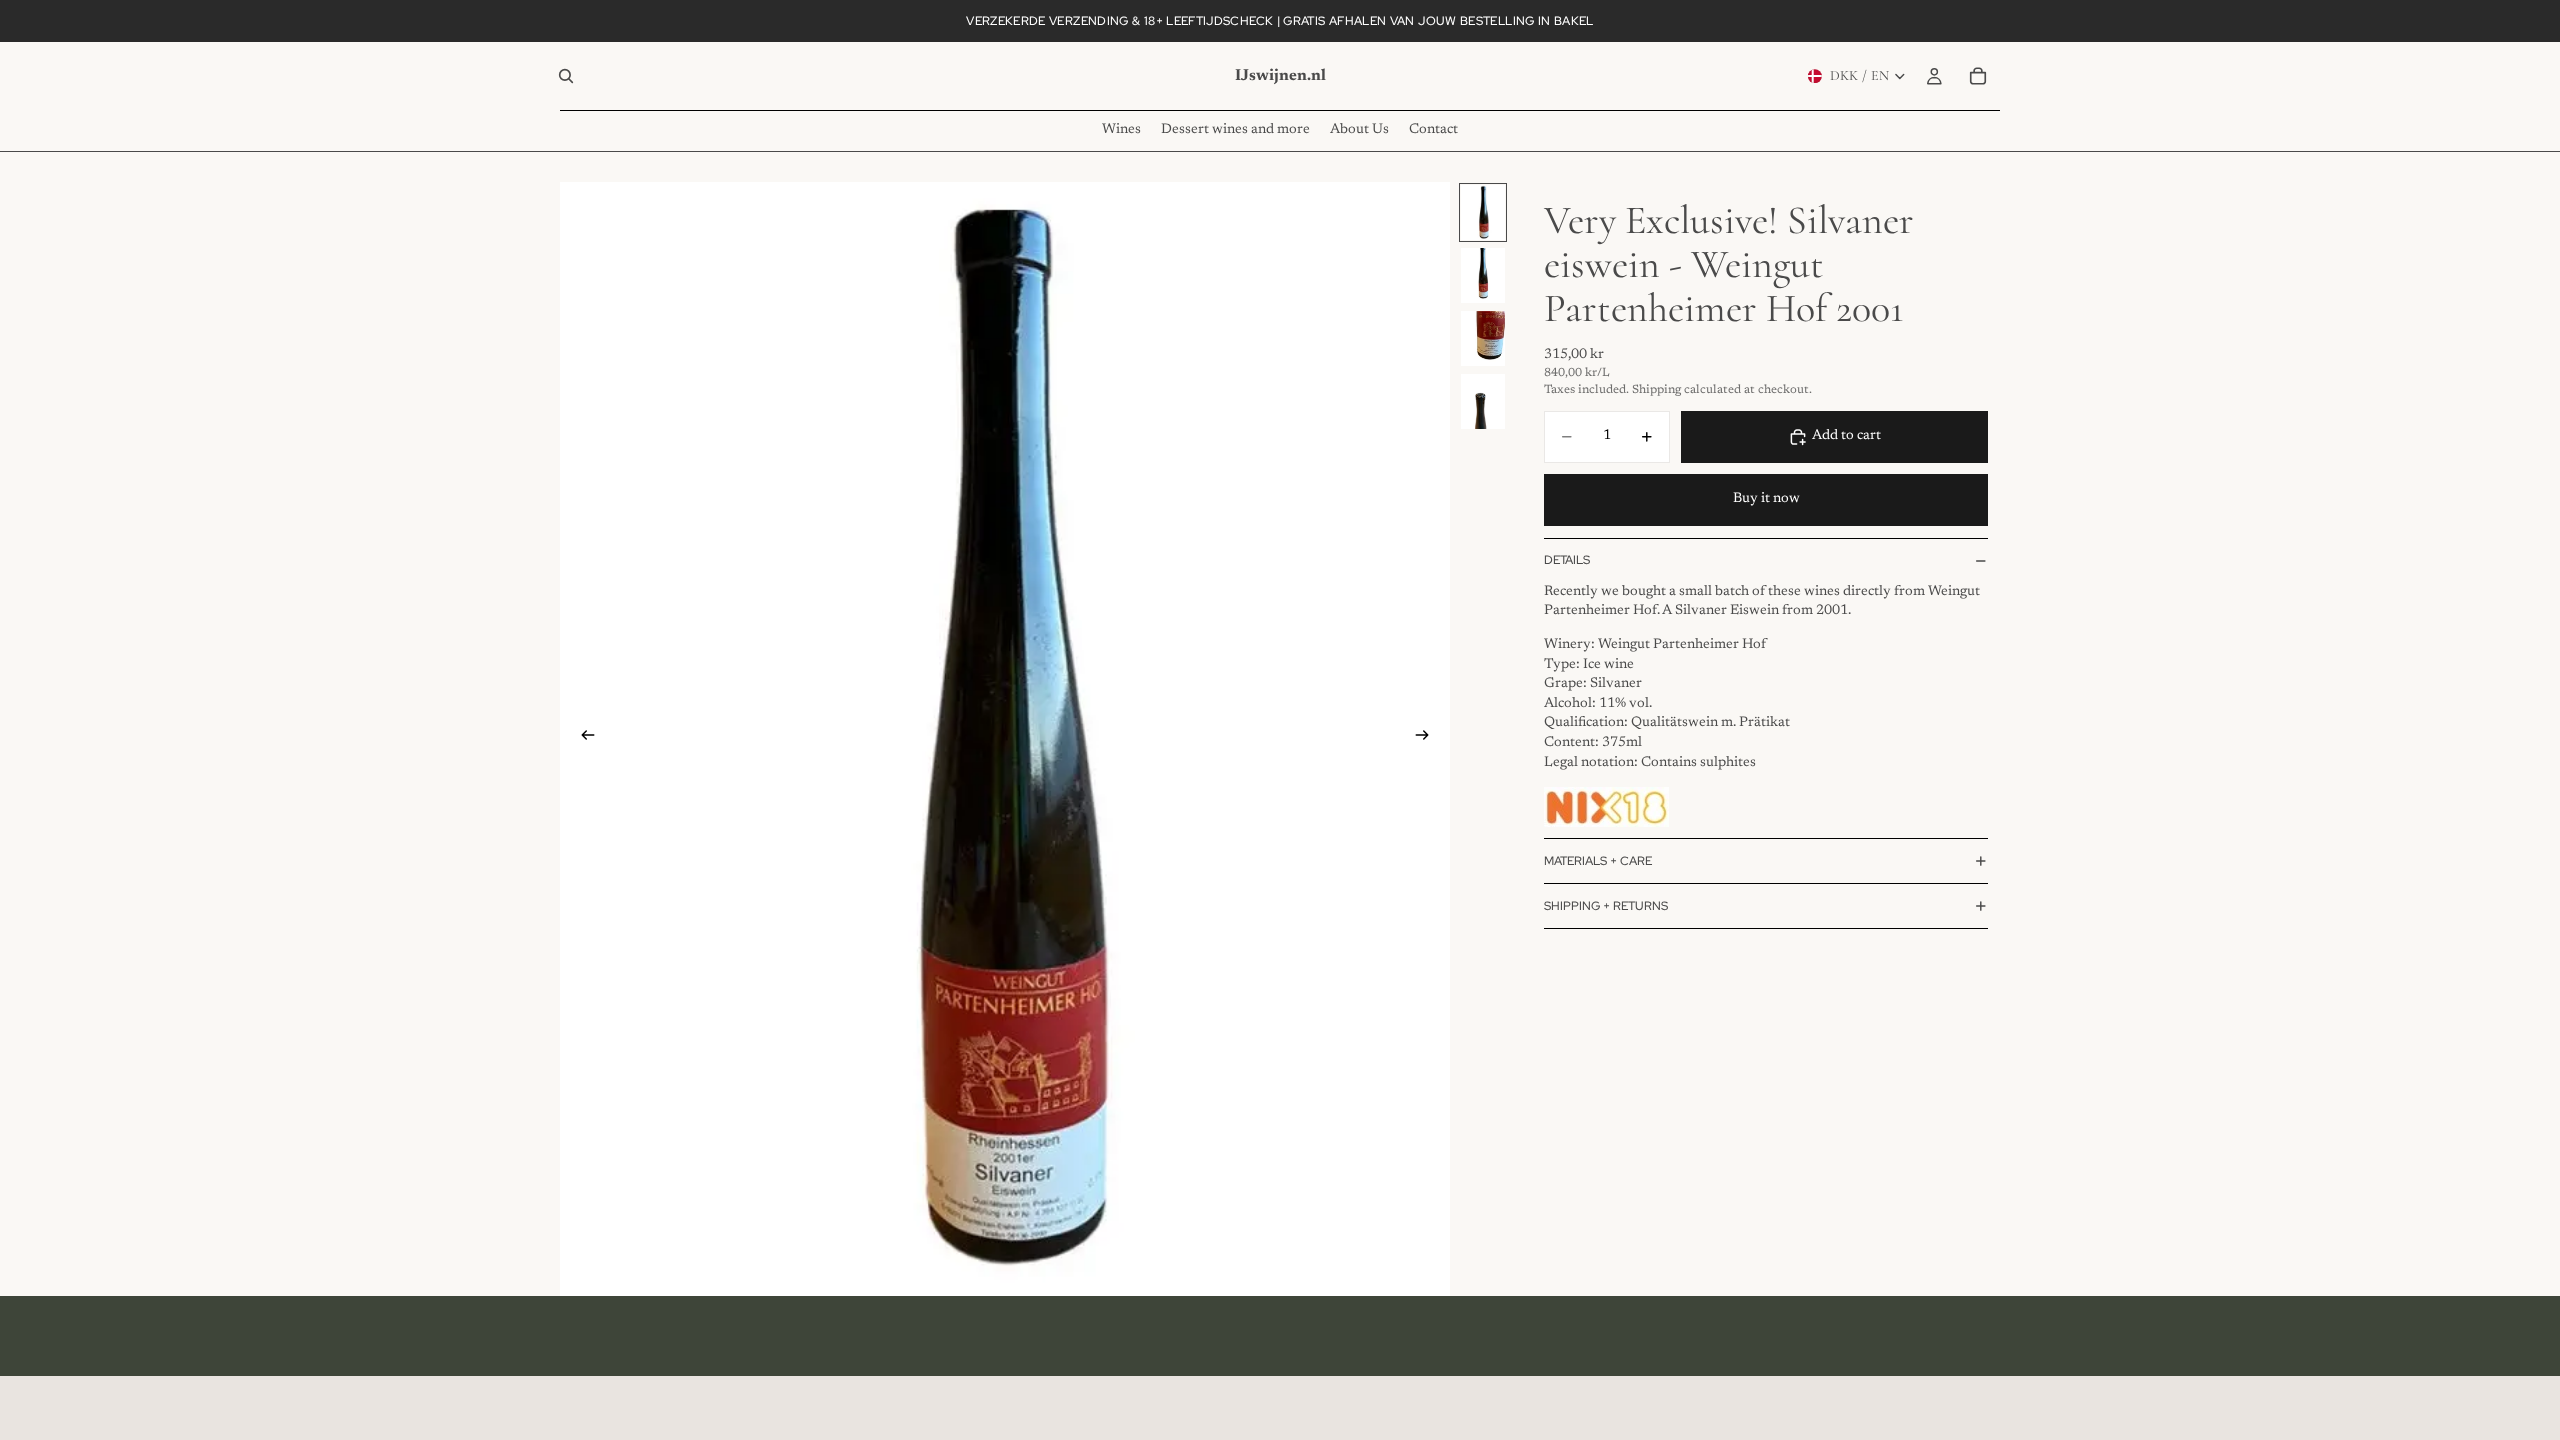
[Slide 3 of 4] (1483, 338)
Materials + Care (1598, 861)
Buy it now (1766, 499)
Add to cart (1846, 436)
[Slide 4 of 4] (1483, 401)
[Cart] (1978, 76)
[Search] (566, 76)
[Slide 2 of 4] (1483, 275)
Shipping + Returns (1606, 906)
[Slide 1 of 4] (1483, 212)
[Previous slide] (582, 739)
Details (1567, 560)
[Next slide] (1428, 739)
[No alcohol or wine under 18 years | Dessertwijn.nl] (1606, 807)
